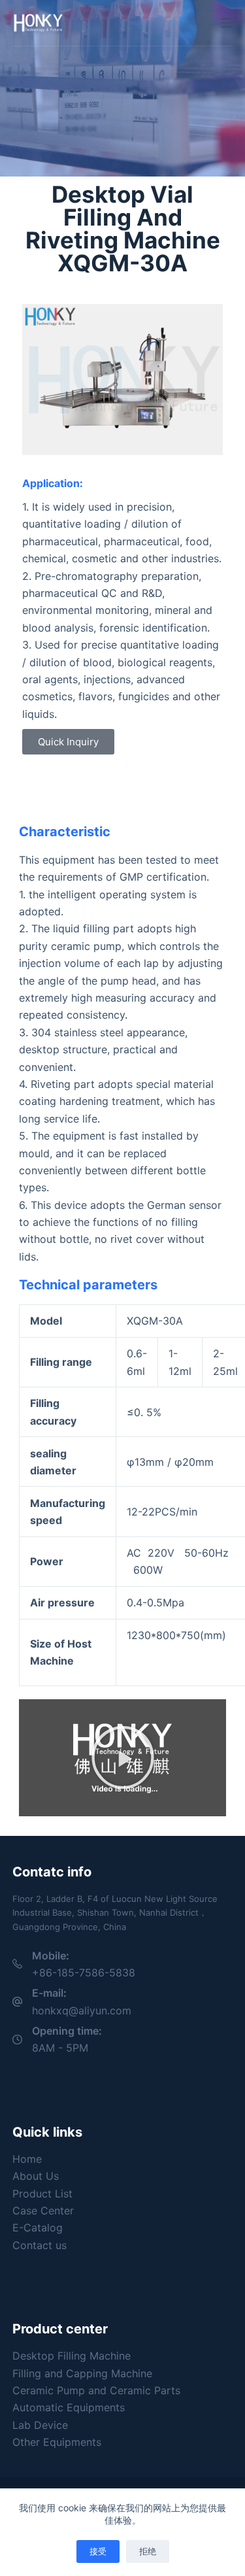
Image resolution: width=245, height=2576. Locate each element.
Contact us (40, 2245)
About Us (36, 2176)
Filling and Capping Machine (82, 2373)
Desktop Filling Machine (72, 2356)
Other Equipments (57, 2442)
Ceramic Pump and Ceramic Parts (96, 2390)
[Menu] (227, 23)
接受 (98, 2551)
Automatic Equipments (69, 2407)
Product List (42, 2194)
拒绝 (148, 2551)
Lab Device (40, 2425)
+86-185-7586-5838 (84, 1973)
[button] (123, 1757)
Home (27, 2159)
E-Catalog (38, 2228)
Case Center (43, 2211)
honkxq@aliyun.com (82, 2010)
